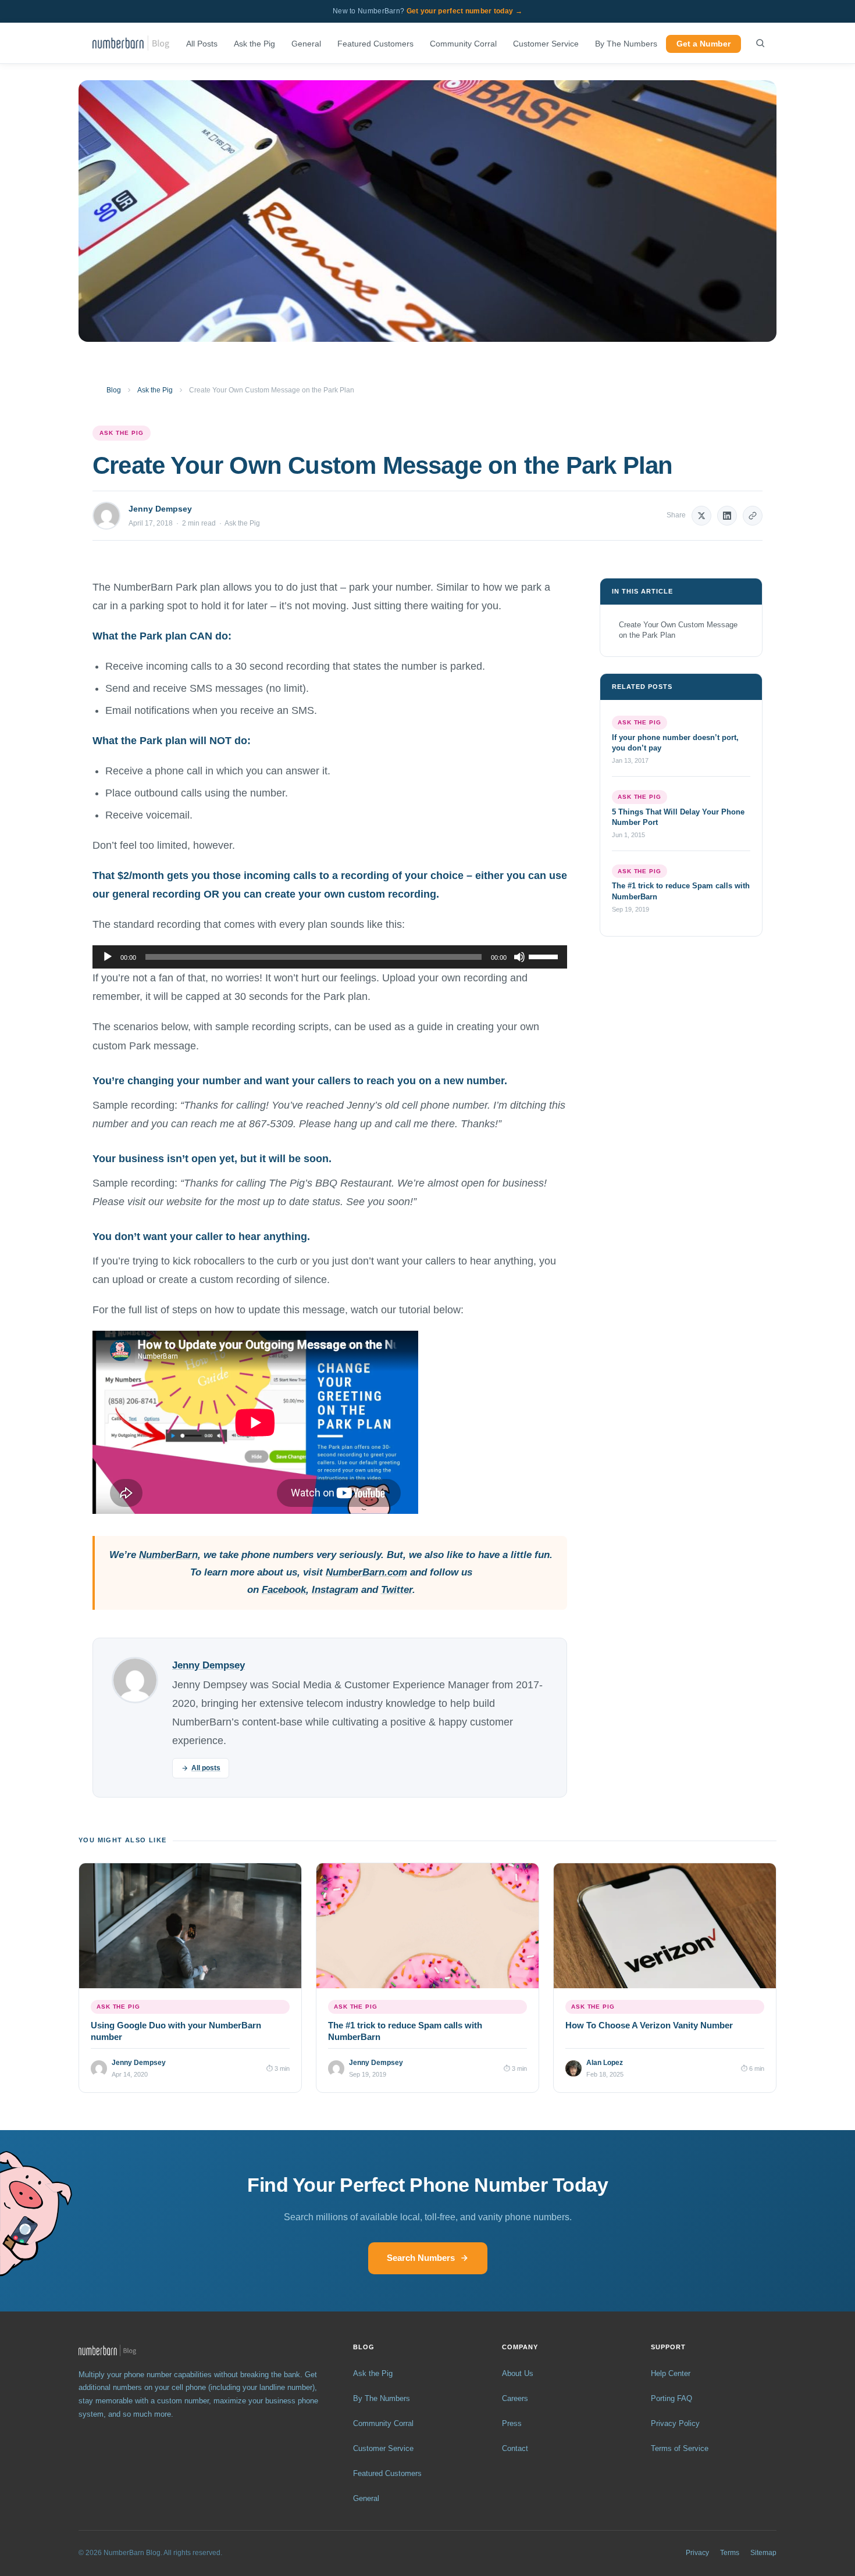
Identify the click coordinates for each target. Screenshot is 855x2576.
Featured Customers (375, 44)
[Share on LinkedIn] (727, 516)
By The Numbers (626, 44)
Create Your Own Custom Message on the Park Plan (678, 630)
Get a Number (703, 44)
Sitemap (763, 2553)
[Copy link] (753, 516)
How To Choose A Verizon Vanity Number (649, 2025)
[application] (330, 957)
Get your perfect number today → (464, 11)
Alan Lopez (605, 2063)
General (306, 44)
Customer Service (546, 44)
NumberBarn (168, 1555)
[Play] (108, 957)
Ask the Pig (254, 44)
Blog (114, 390)
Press (512, 2423)
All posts (206, 1768)
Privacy (697, 2553)
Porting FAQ (671, 2398)
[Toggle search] (760, 43)
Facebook (284, 1590)
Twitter (397, 1590)
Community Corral (463, 44)
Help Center (671, 2373)
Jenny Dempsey (160, 509)
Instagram (335, 1590)
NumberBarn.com (366, 1572)
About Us (518, 2373)
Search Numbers (421, 2258)
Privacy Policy (675, 2423)
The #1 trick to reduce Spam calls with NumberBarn (681, 892)
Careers (515, 2398)
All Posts (202, 44)
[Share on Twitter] (701, 516)
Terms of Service (680, 2448)
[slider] (545, 956)
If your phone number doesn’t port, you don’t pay (675, 743)
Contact (515, 2448)
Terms (730, 2553)
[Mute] (519, 957)
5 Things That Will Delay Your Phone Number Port (678, 817)
